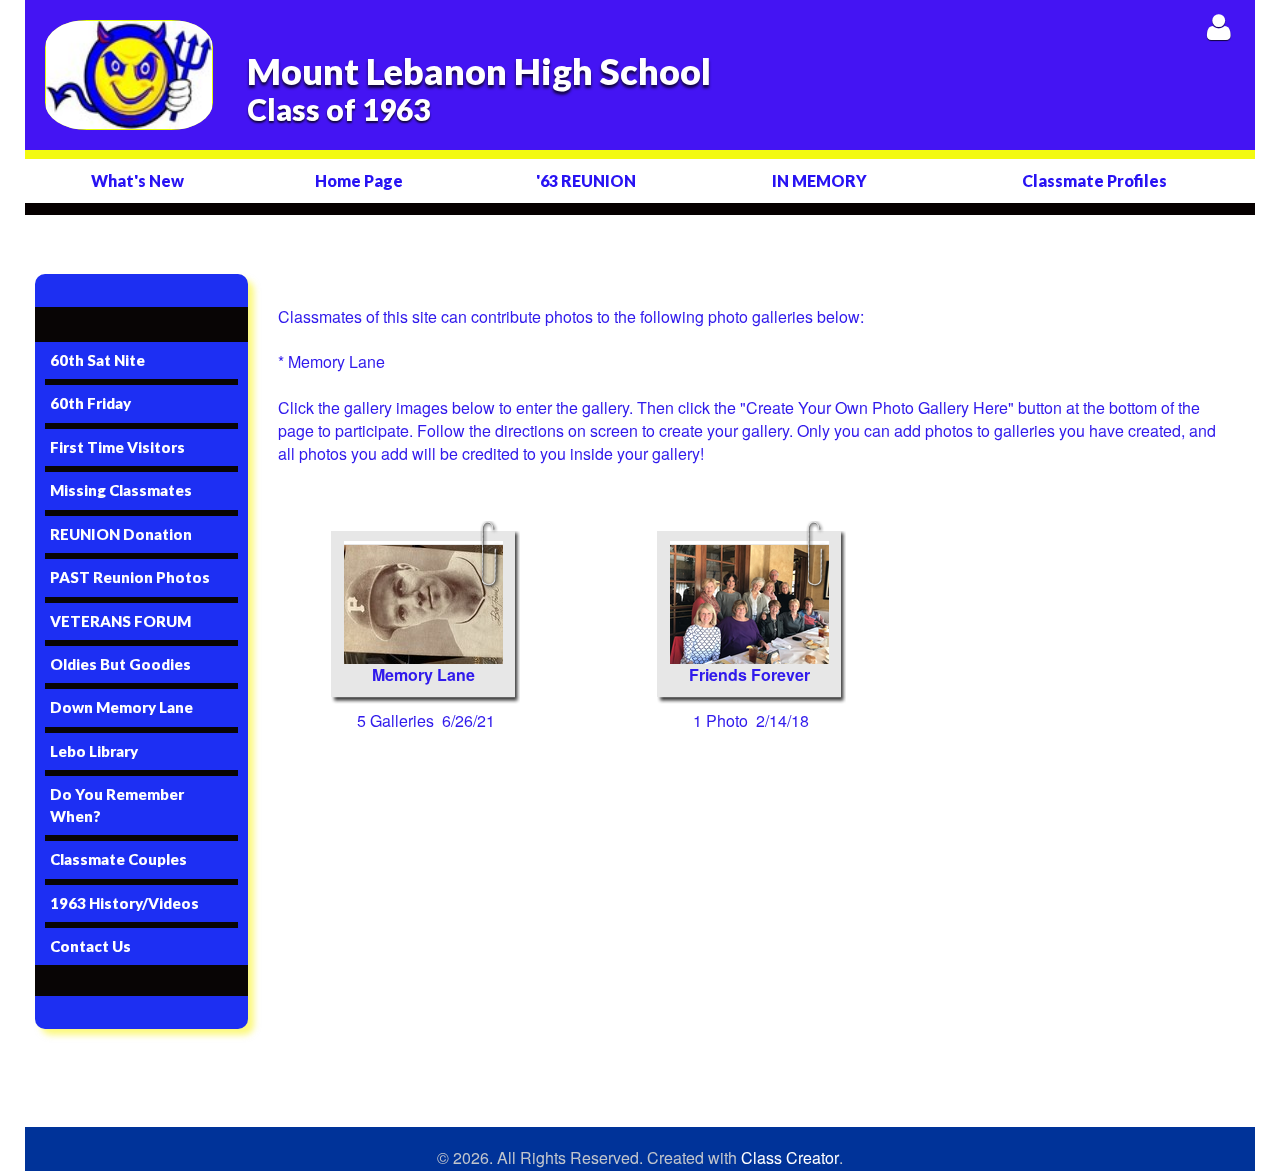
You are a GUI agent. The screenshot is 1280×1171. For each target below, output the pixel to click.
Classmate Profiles (1094, 180)
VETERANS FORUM (120, 621)
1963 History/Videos (124, 903)
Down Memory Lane (121, 707)
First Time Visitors (117, 447)
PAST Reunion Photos (130, 577)
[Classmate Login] (1218, 26)
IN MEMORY (819, 180)
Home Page (359, 180)
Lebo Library (94, 751)
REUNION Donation (121, 534)
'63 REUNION (586, 180)
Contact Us (90, 946)
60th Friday (90, 403)
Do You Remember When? (117, 804)
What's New (137, 180)
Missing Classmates (121, 490)
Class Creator (790, 1158)
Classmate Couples (118, 859)
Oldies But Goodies (120, 664)
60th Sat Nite (97, 360)
